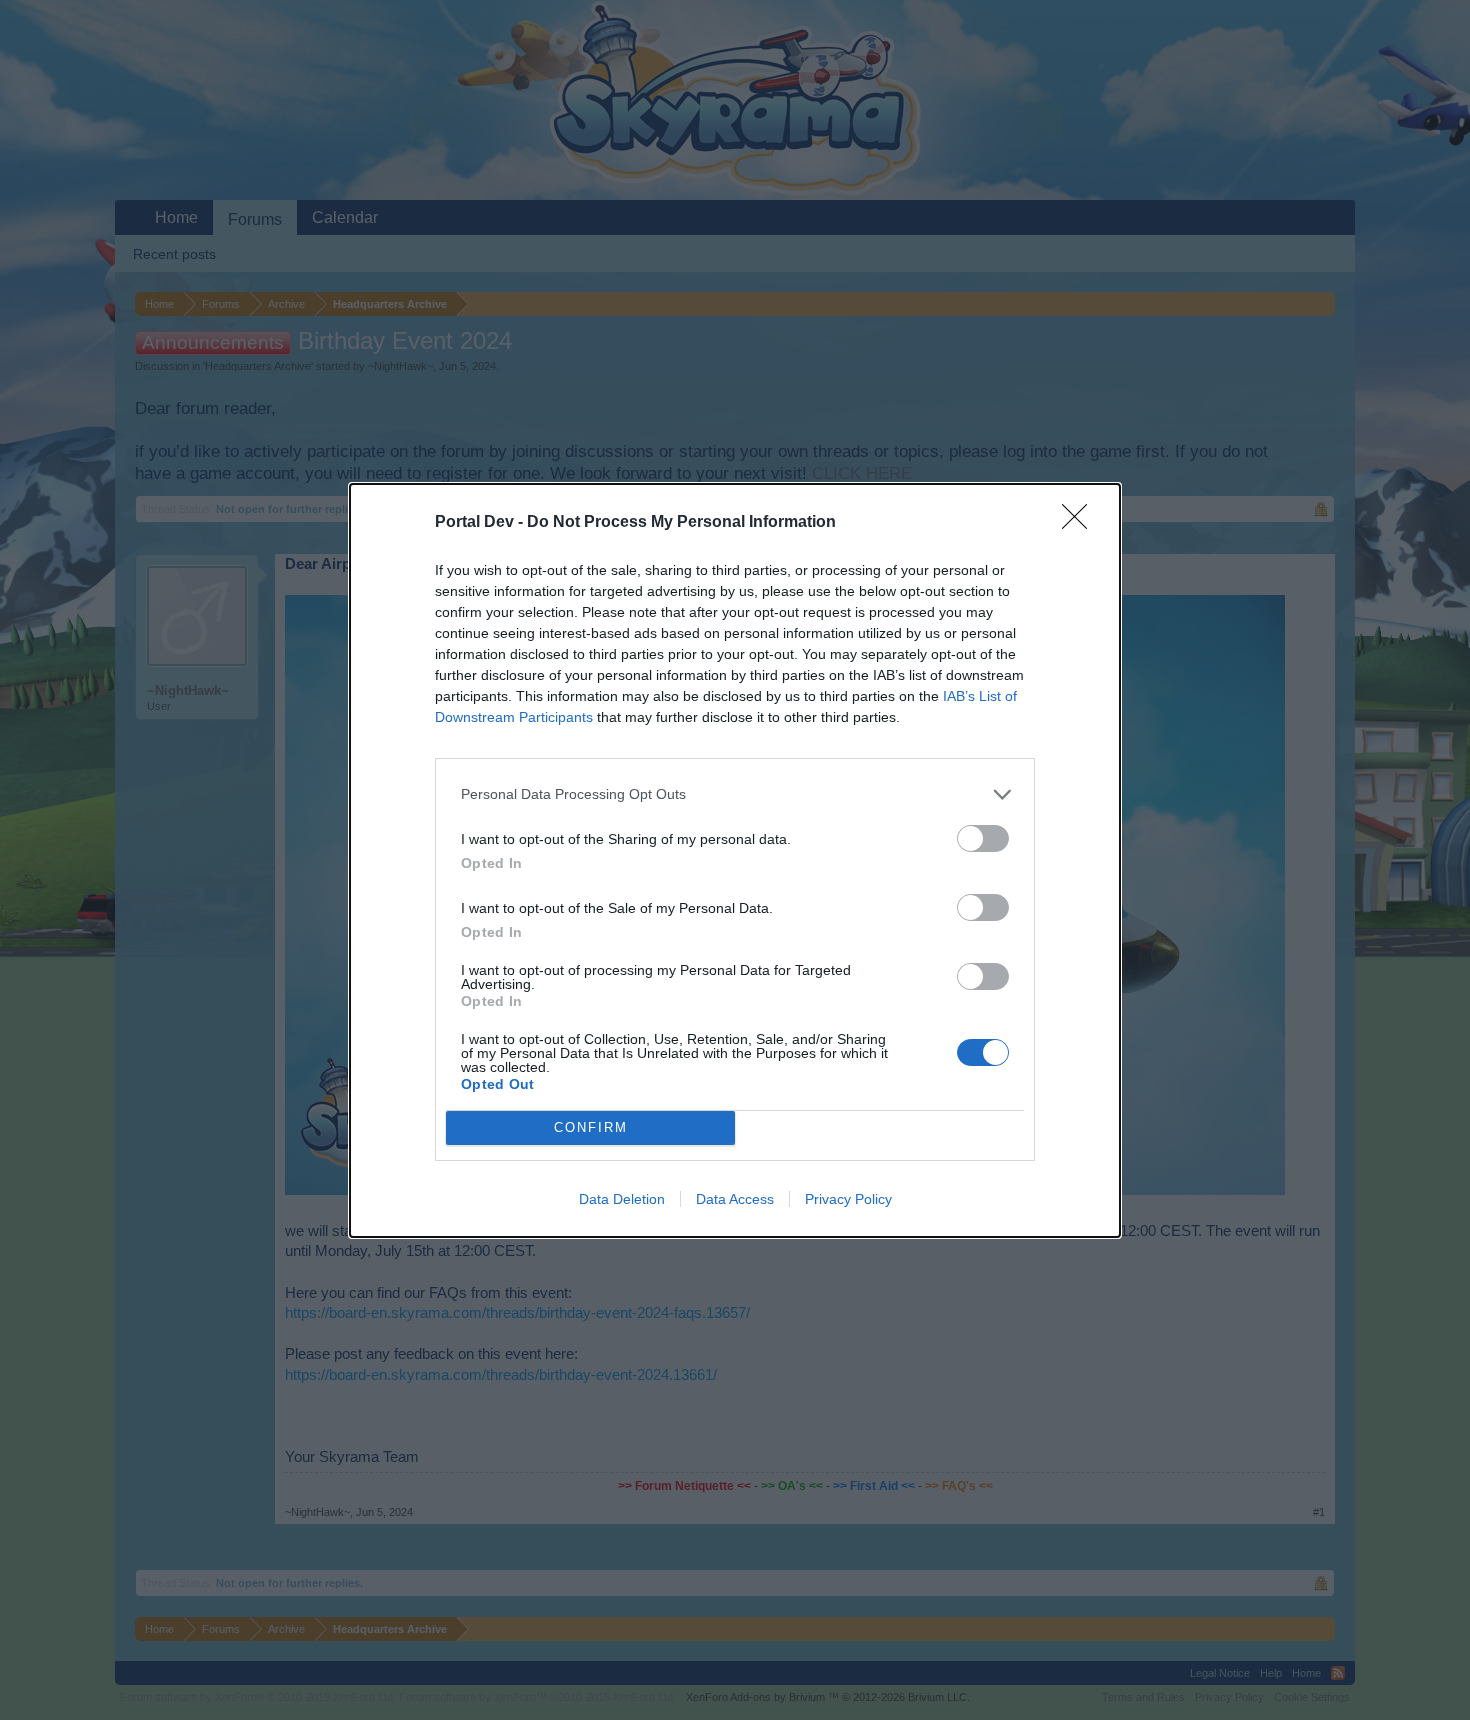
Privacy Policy (848, 1199)
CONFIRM (591, 1127)
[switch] (983, 838)
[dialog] (735, 860)
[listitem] (735, 794)
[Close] (1081, 523)
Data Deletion (622, 1199)
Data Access (735, 1199)
